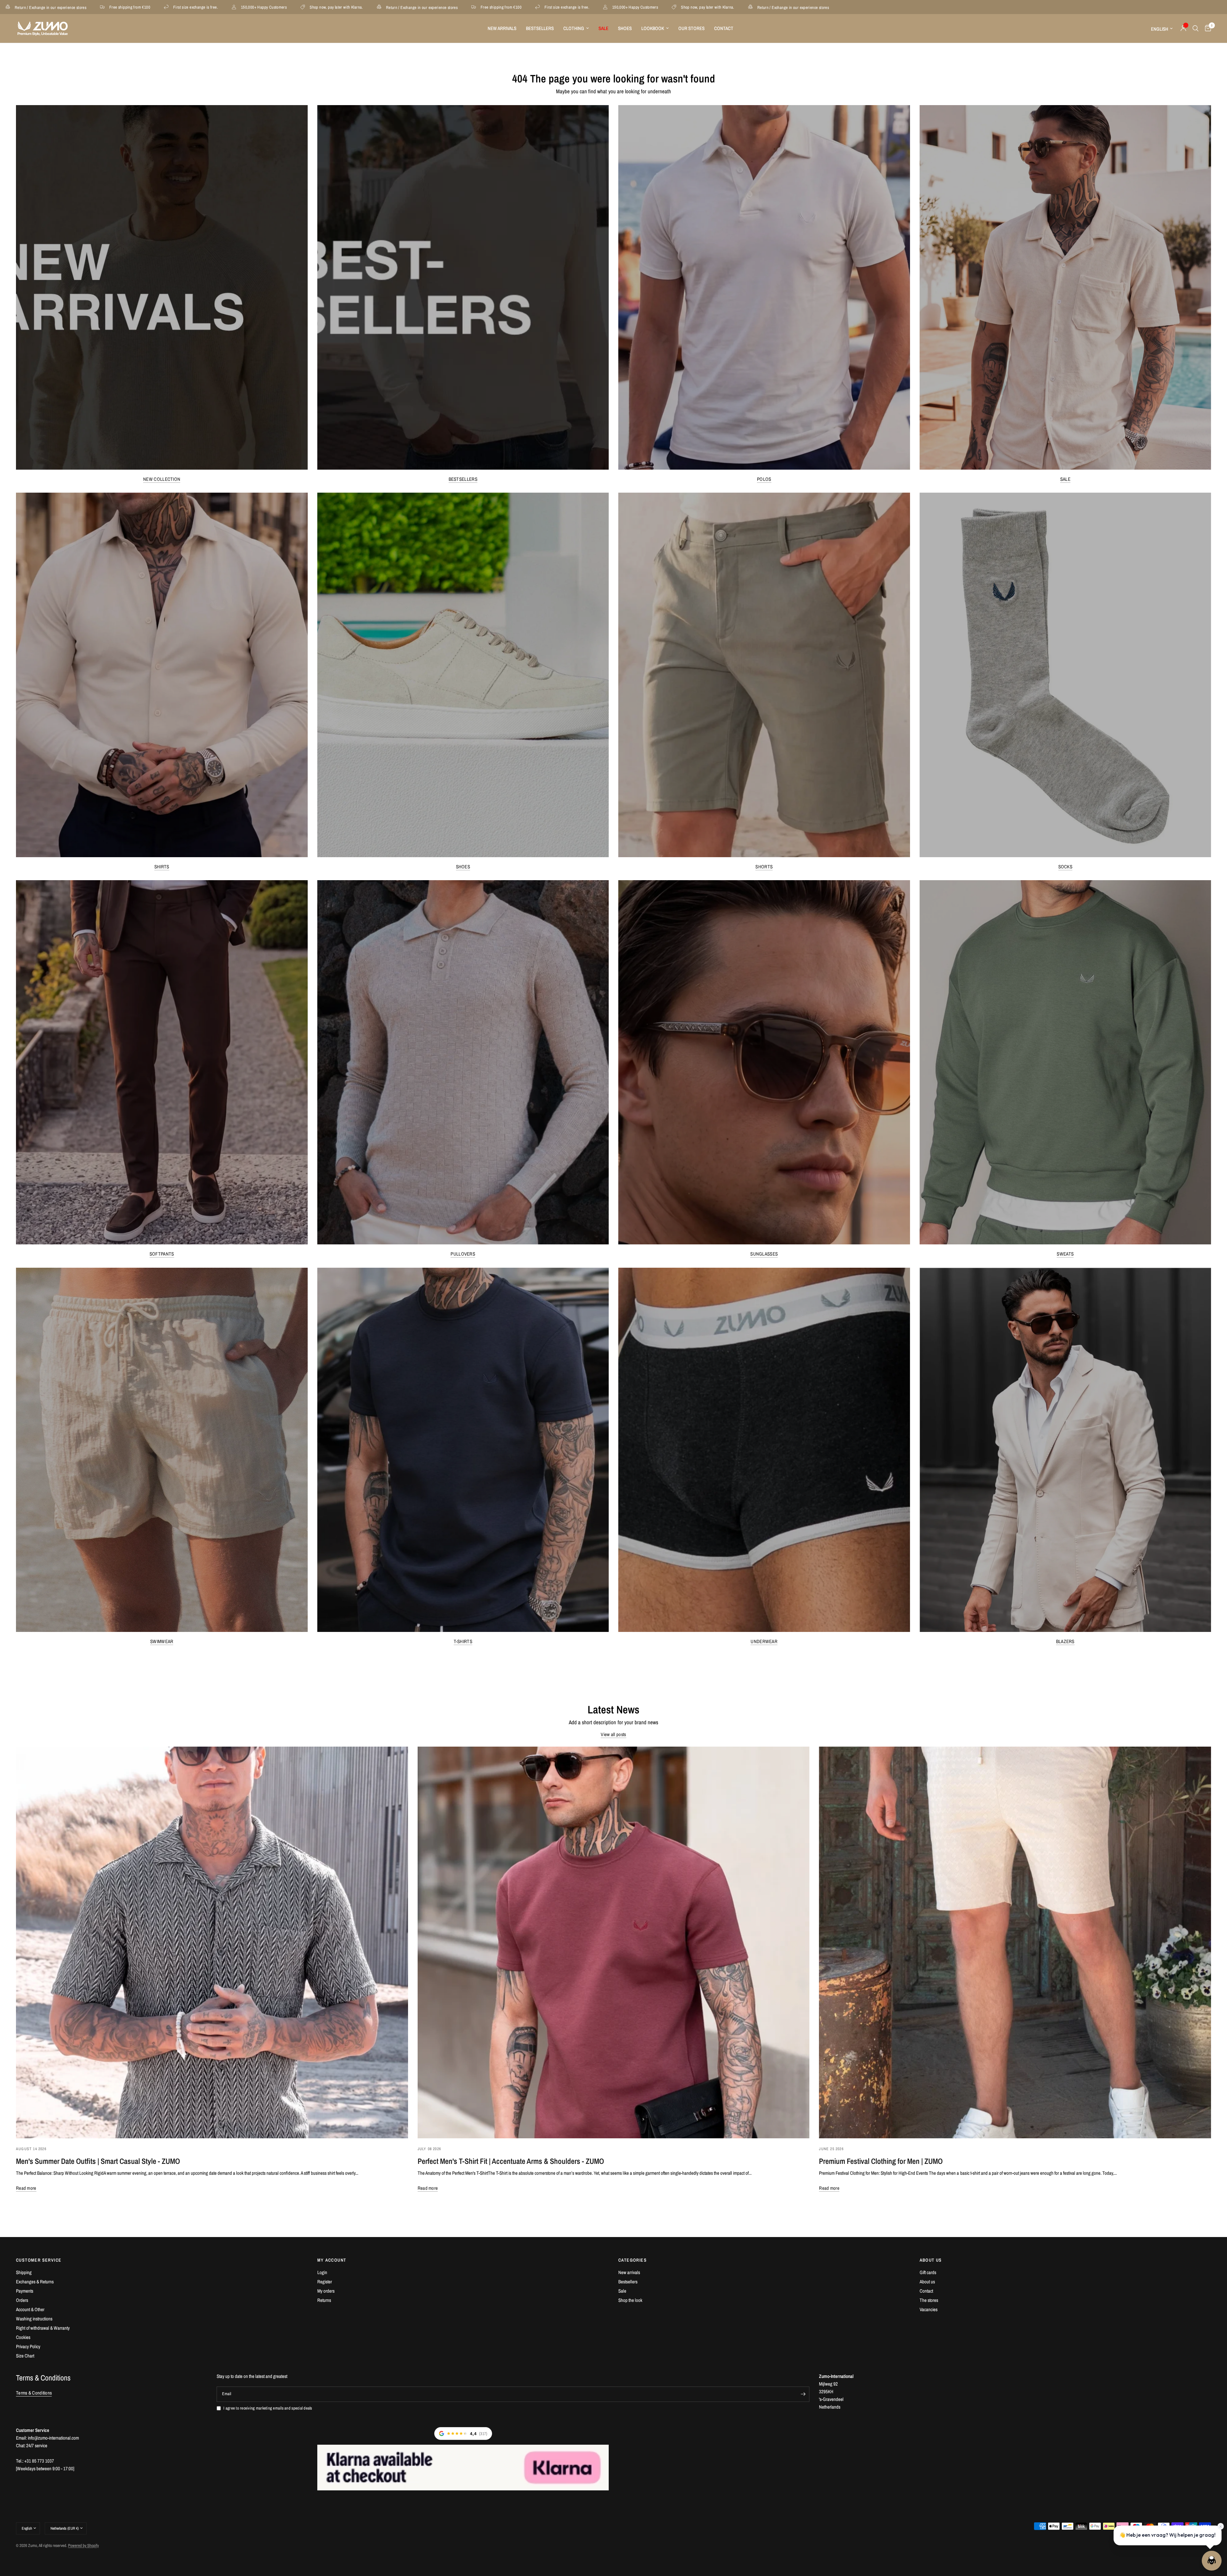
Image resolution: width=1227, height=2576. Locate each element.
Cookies (23, 2337)
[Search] (1196, 28)
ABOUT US (931, 2260)
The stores (929, 2300)
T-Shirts (463, 1641)
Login (322, 2272)
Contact (724, 28)
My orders (326, 2291)
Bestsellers (540, 28)
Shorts (764, 867)
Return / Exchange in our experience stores (268, 7)
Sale (1065, 479)
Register (325, 2282)
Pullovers (463, 1254)
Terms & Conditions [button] (34, 2393)
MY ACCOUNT (332, 2260)
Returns (324, 2300)
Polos (764, 479)
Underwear (764, 1641)
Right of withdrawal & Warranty (43, 2328)
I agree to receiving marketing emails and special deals (268, 2408)
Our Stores (691, 28)
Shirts (162, 867)
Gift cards (928, 2272)
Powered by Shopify (83, 2545)
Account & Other (30, 2309)
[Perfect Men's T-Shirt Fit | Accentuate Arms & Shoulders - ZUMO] (614, 1943)
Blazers (1065, 1641)
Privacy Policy (28, 2346)
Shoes (625, 28)
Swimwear (162, 1641)
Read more (26, 2188)
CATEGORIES (633, 2260)
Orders (22, 2300)
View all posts (613, 1734)
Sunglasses (764, 1254)
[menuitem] (502, 28)
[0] (1206, 28)
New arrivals (629, 2272)
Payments (25, 2291)
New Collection (162, 479)
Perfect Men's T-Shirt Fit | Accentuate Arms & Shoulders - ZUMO (511, 2161)
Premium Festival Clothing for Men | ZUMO (881, 2161)
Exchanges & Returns (35, 2282)
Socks (1065, 867)
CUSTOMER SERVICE (39, 2260)
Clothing (574, 28)
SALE (603, 28)
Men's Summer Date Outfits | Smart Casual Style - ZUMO (98, 2161)
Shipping (24, 2272)
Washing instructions (34, 2319)
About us (927, 2282)
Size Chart (25, 2356)
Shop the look (630, 2300)
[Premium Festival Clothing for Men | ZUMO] (1015, 1943)
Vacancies (929, 2309)
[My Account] (1183, 28)
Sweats (1065, 1254)
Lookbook (653, 28)
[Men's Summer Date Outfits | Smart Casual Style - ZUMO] (212, 1943)
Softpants (162, 1254)
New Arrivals (502, 28)
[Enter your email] (803, 2394)
